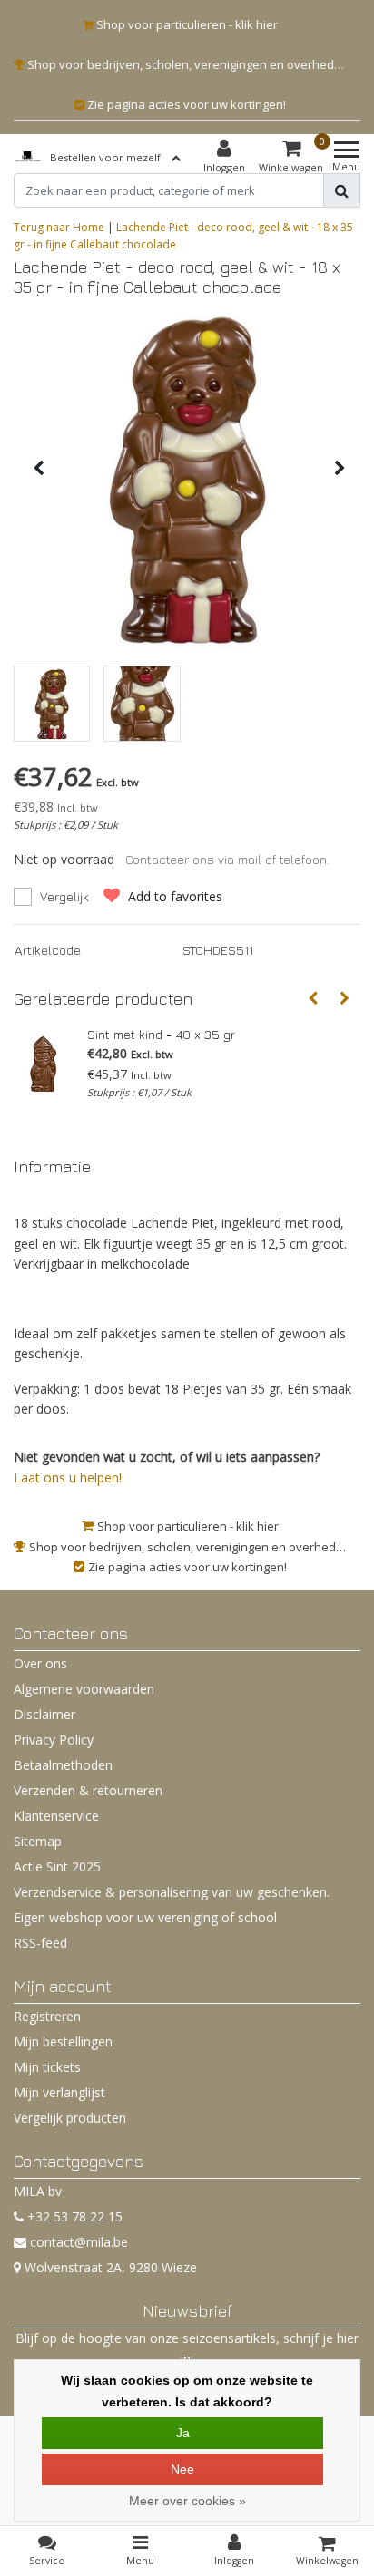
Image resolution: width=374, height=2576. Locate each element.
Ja (183, 2433)
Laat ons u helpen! (68, 1478)
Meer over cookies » (187, 2501)
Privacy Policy (54, 1740)
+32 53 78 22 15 (73, 2216)
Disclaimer (44, 1714)
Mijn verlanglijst (59, 2092)
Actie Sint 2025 (57, 1866)
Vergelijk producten (70, 2118)
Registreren (47, 2016)
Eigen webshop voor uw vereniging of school (145, 1917)
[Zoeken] (342, 190)
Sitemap (38, 1841)
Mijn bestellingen (63, 2041)
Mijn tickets (47, 2067)
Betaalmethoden (63, 1765)
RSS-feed (40, 1943)
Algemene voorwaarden (84, 1689)
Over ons (40, 1663)
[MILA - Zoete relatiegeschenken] (28, 157)
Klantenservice (56, 1816)
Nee (182, 2469)
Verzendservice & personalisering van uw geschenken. (172, 1892)
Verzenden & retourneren (88, 1790)
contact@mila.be (79, 2242)
